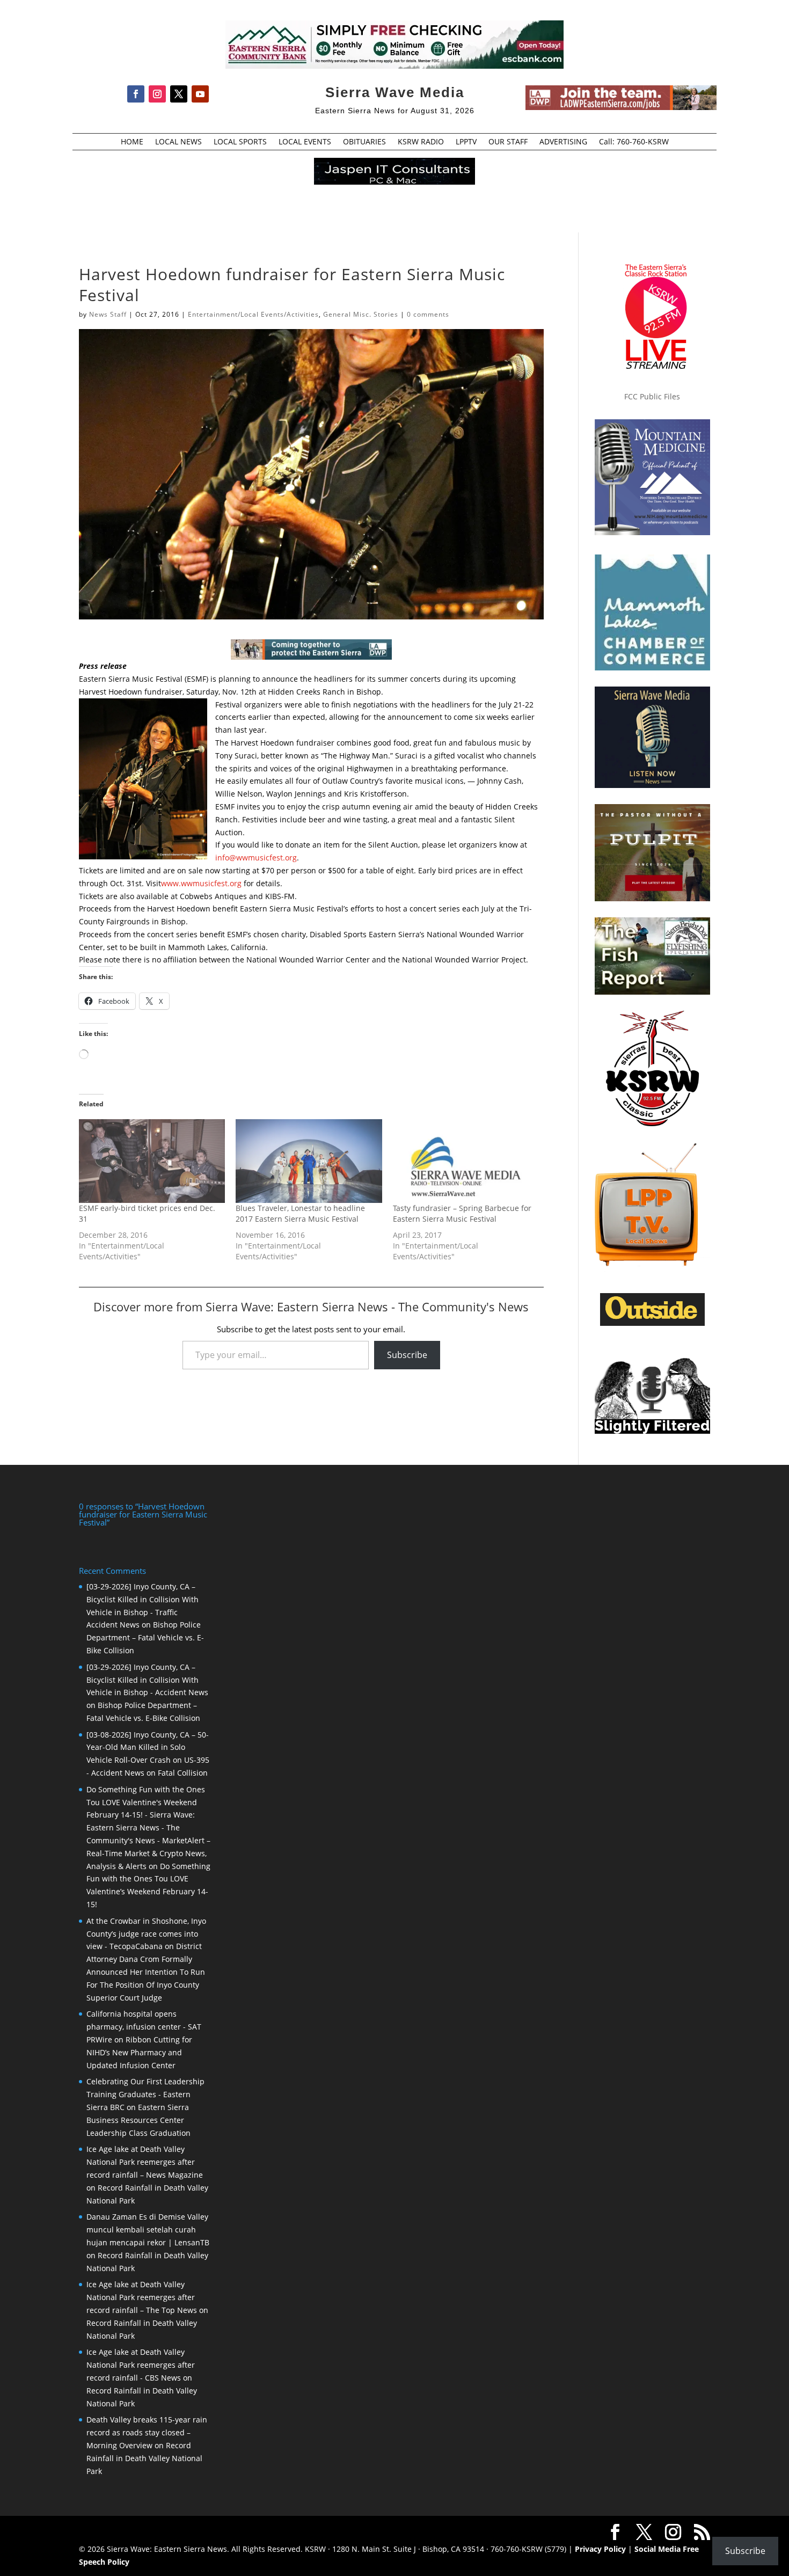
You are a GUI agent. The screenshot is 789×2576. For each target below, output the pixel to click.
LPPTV (466, 142)
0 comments (428, 314)
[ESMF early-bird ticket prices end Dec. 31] (152, 1161)
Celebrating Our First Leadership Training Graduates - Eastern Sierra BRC (145, 2094)
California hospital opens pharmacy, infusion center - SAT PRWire (144, 2027)
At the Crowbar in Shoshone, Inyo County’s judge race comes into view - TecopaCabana (146, 1934)
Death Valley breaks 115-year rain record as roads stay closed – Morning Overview (147, 2432)
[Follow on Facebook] (136, 94)
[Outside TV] (652, 1324)
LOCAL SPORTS (240, 142)
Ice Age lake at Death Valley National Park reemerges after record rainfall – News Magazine (145, 2162)
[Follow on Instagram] (157, 94)
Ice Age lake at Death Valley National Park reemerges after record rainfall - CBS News (141, 2365)
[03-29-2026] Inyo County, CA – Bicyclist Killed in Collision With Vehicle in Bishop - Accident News (147, 1680)
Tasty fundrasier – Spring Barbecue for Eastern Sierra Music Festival (462, 1213)
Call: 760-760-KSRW (634, 142)
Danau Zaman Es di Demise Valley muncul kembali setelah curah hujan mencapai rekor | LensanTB (148, 2230)
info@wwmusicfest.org (256, 858)
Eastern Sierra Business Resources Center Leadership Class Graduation (138, 2120)
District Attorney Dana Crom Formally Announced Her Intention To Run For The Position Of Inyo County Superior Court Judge (146, 1972)
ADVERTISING (563, 142)
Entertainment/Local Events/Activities (253, 314)
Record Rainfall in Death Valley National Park (144, 2458)
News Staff (108, 314)
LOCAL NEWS (178, 142)
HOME (132, 142)
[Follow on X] (179, 94)
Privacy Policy (600, 2549)
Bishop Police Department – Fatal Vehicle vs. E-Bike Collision (145, 1637)
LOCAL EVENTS (305, 142)
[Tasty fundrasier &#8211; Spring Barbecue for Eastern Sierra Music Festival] (466, 1161)
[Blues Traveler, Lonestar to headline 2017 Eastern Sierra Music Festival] (309, 1161)
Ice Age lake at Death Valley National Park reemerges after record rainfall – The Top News (142, 2297)
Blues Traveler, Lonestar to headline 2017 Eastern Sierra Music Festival (300, 1213)
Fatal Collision (183, 1773)
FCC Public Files (652, 396)
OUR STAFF (508, 142)
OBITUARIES (364, 142)
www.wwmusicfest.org (201, 883)
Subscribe (407, 1355)
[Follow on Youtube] (200, 94)
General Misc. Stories (361, 314)
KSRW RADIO (421, 142)
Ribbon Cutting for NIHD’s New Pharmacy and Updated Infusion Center (139, 2052)
